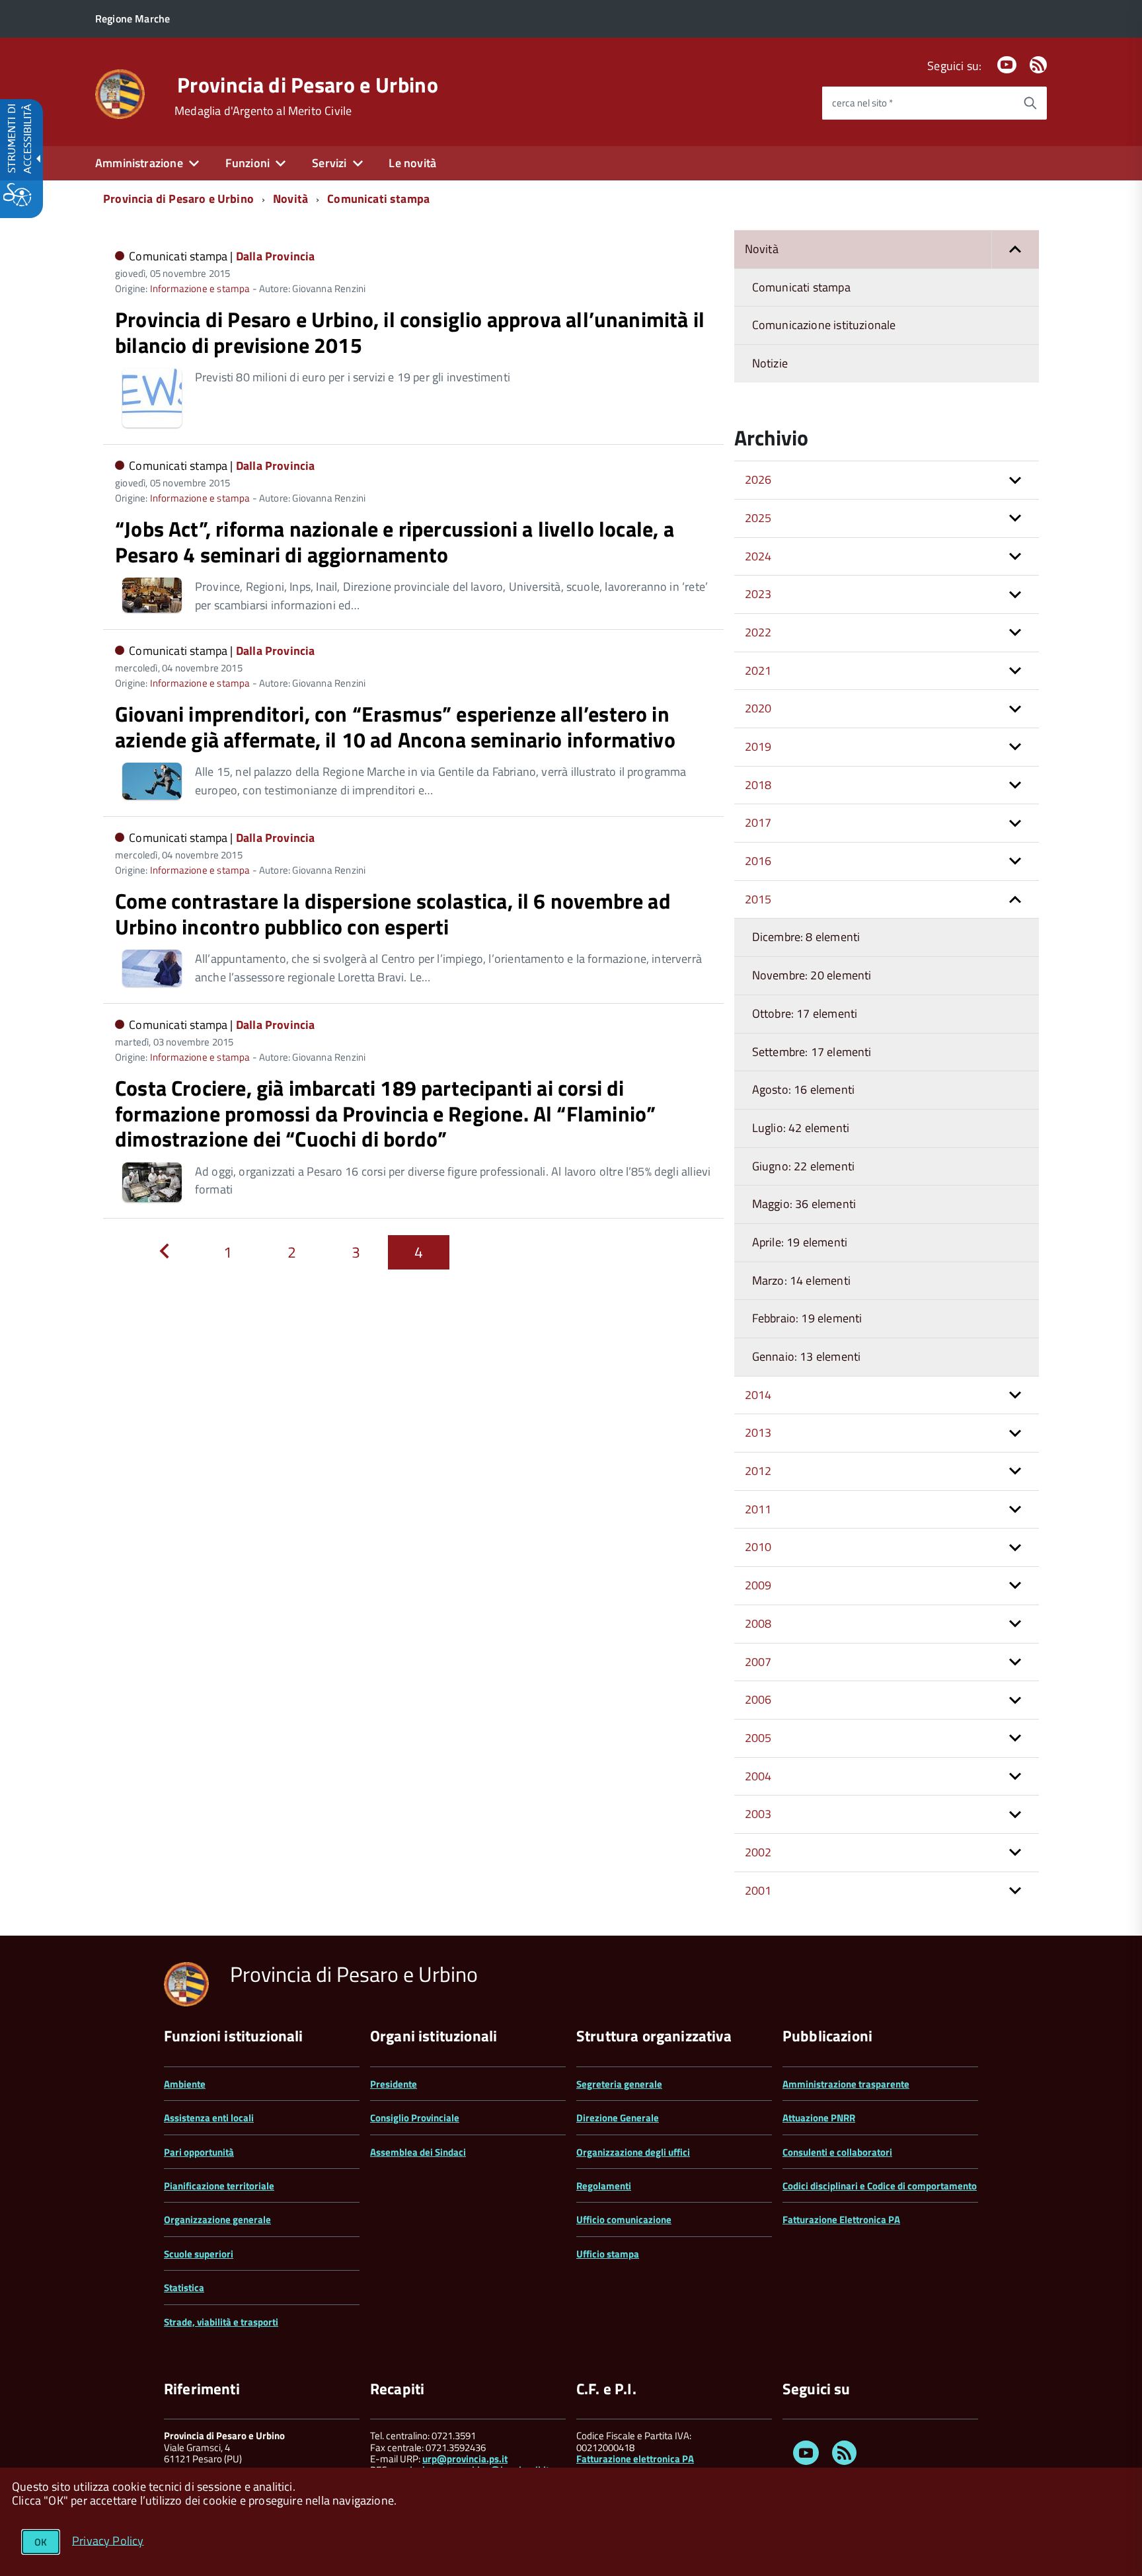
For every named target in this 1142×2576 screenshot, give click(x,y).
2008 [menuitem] (758, 1623)
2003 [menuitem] (758, 1814)
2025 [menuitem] (758, 518)
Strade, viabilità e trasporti (221, 2322)
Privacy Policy (108, 2540)
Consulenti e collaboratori (837, 2152)
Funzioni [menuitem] (247, 163)
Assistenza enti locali (209, 2118)
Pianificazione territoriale (219, 2186)
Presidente (394, 2084)
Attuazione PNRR (819, 2118)
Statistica (184, 2288)
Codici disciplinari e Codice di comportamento (880, 2186)
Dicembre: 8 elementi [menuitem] (806, 937)
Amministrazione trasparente (846, 2084)
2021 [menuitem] (758, 670)
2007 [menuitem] (758, 1662)
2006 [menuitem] (758, 1699)
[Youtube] (1007, 66)
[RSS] (1038, 66)
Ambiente (185, 2084)
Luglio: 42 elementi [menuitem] (801, 1128)
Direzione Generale (618, 2118)
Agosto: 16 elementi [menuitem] (803, 1089)
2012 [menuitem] (758, 1471)
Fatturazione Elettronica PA (841, 2219)
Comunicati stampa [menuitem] (801, 287)
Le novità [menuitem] (412, 163)
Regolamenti (604, 2186)
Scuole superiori (199, 2254)
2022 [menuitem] (758, 632)
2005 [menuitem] (758, 1738)
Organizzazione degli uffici (633, 2152)
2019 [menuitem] (758, 746)
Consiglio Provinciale (415, 2118)
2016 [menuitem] (758, 861)
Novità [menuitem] (762, 249)
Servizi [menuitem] (329, 163)
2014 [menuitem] (758, 1395)
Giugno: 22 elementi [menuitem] (803, 1166)
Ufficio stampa (608, 2254)
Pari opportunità (199, 2152)
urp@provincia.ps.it (465, 2459)
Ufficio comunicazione (624, 2219)
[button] (1015, 249)
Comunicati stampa (378, 199)
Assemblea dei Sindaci (418, 2152)
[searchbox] (918, 103)
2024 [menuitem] (758, 556)
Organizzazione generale (217, 2219)
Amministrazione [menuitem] (139, 163)
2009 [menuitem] (758, 1585)
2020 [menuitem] (758, 708)
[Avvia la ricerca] (1030, 103)
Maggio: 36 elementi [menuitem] (804, 1204)
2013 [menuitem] (758, 1432)
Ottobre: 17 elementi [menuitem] (805, 1013)
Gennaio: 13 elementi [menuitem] (807, 1356)
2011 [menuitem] (758, 1509)
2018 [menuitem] (758, 785)
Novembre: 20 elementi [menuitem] (812, 975)
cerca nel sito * (862, 103)
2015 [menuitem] (758, 899)
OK (41, 2542)
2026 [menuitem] (758, 479)
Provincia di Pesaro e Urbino (308, 85)
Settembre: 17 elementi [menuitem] (812, 1052)
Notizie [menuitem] (770, 363)
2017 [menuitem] (758, 822)
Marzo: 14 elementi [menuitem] (801, 1280)
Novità (290, 199)
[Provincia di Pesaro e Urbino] (120, 93)
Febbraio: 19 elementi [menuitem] (807, 1318)
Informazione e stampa (200, 288)
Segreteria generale (619, 2084)
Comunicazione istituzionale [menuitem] (824, 325)
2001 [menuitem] (758, 1890)
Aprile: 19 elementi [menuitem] (800, 1242)
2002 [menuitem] (758, 1852)
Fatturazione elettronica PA (635, 2459)
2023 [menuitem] (758, 594)
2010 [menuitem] (758, 1547)
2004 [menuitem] (758, 1776)
